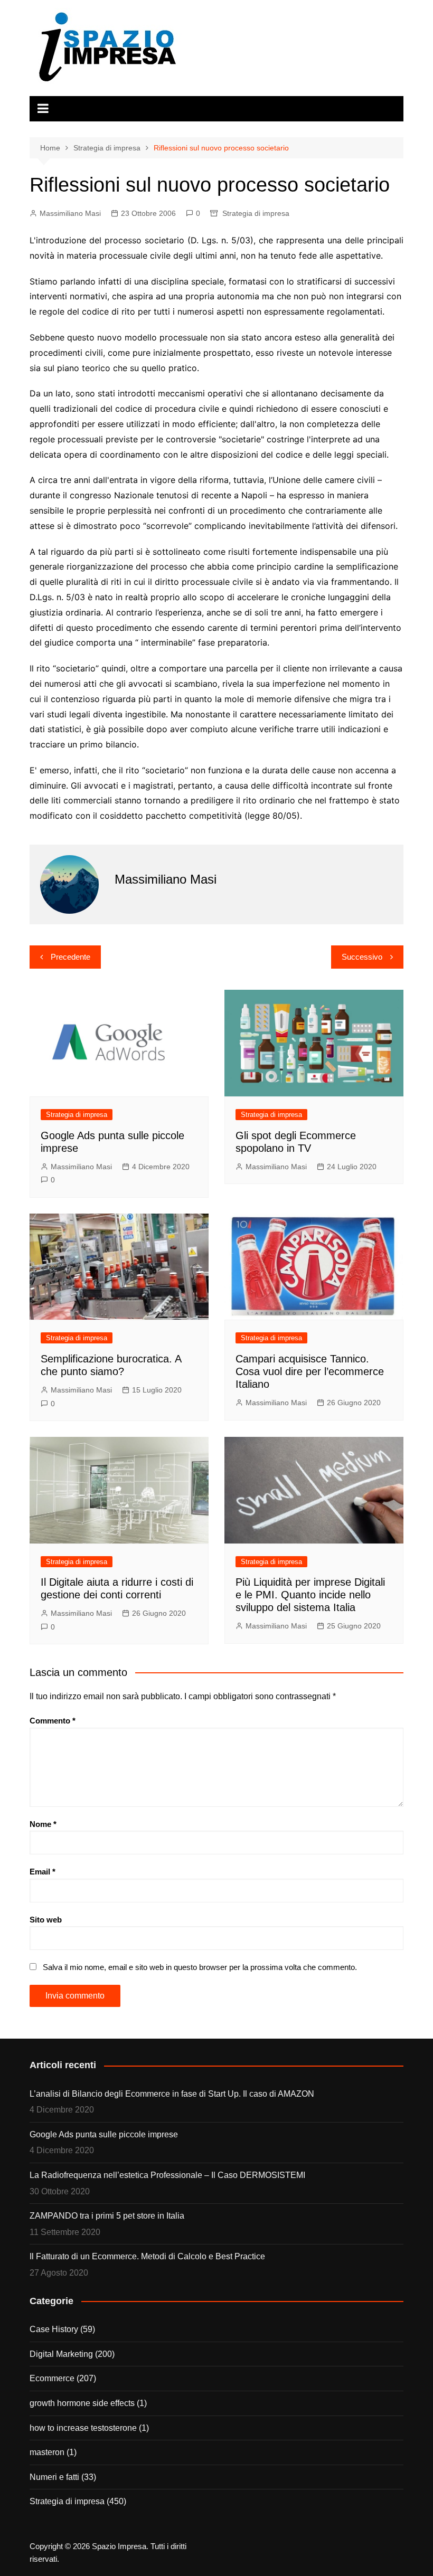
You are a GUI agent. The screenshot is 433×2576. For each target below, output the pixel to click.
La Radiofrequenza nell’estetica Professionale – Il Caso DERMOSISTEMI (167, 2175)
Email (43, 1872)
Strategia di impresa (256, 213)
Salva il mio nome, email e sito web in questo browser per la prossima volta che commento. (200, 1967)
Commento (53, 1721)
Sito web (46, 1920)
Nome (43, 1824)
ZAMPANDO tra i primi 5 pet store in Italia (107, 2216)
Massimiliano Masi (70, 213)
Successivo (362, 957)
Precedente (70, 957)
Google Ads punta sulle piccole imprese (104, 2134)
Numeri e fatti (54, 2477)
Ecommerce (52, 2378)
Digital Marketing (61, 2354)
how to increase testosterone (83, 2428)
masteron (47, 2452)
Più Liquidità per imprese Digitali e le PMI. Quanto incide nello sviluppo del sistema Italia (310, 1595)
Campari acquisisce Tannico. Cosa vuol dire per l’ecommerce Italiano (310, 1371)
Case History (54, 2329)
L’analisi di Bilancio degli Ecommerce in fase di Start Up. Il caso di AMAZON (172, 2094)
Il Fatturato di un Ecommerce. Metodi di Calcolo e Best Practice (147, 2256)
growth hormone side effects (82, 2403)
